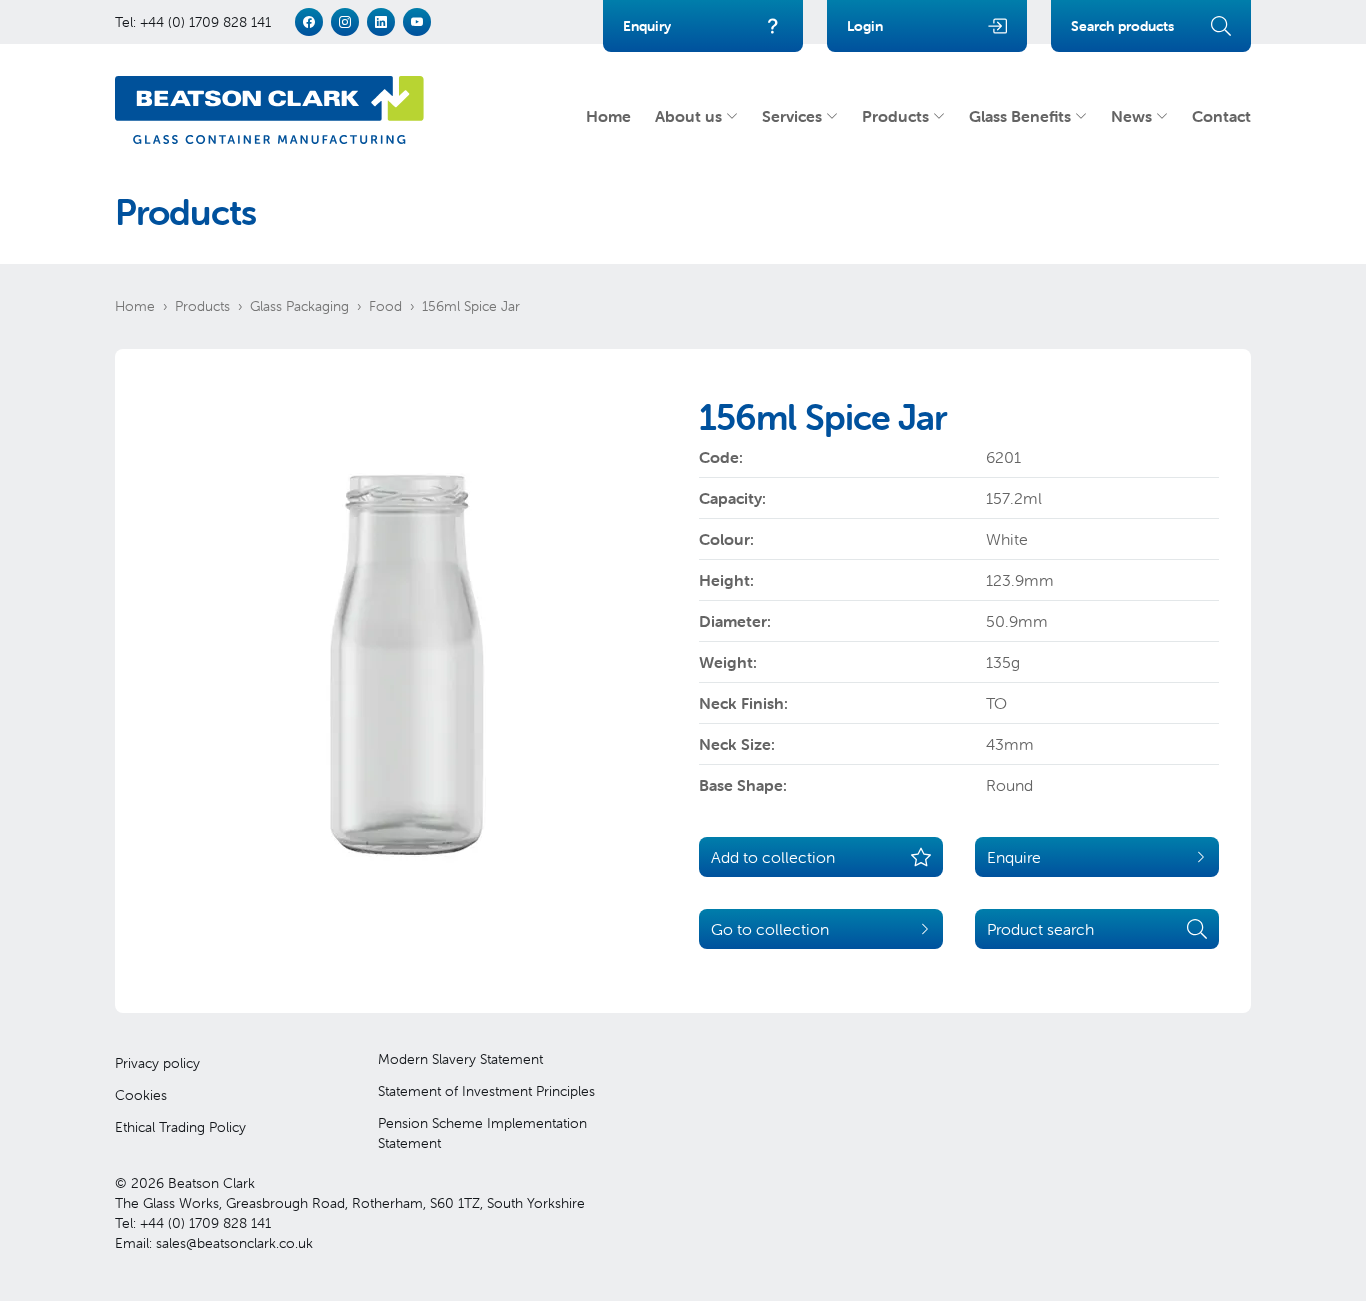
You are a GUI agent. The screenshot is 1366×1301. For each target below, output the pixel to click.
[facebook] (309, 22)
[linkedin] (381, 22)
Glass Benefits (1020, 116)
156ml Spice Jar (471, 306)
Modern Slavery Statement (460, 1059)
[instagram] (345, 22)
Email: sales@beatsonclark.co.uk (214, 1243)
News (1131, 116)
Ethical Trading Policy (180, 1127)
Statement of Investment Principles (486, 1091)
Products (895, 116)
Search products (1122, 26)
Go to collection (770, 929)
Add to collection (773, 857)
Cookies (141, 1095)
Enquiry (647, 26)
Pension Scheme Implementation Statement (482, 1133)
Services (792, 116)
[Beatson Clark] (269, 110)
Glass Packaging (299, 306)
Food (385, 306)
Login (865, 26)
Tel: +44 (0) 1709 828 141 (193, 22)
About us (688, 116)
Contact (1221, 116)
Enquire (1014, 857)
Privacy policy (157, 1063)
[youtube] (417, 22)
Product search (1040, 929)
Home (608, 116)
